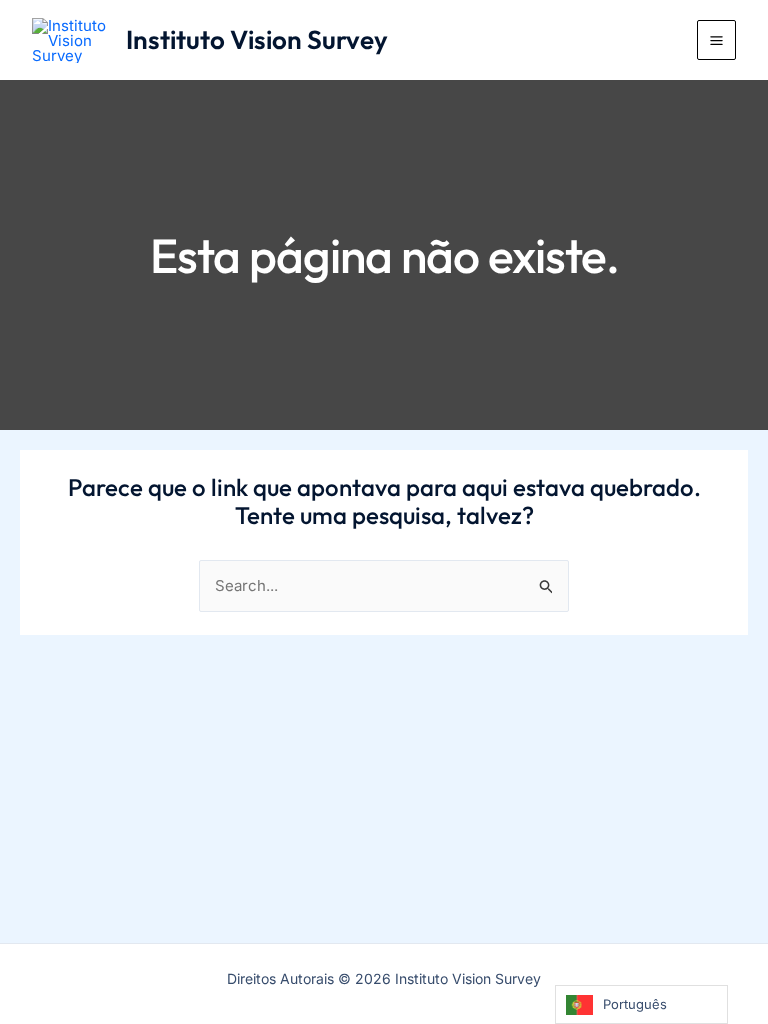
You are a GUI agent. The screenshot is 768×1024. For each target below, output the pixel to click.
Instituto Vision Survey (257, 39)
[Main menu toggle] (717, 40)
